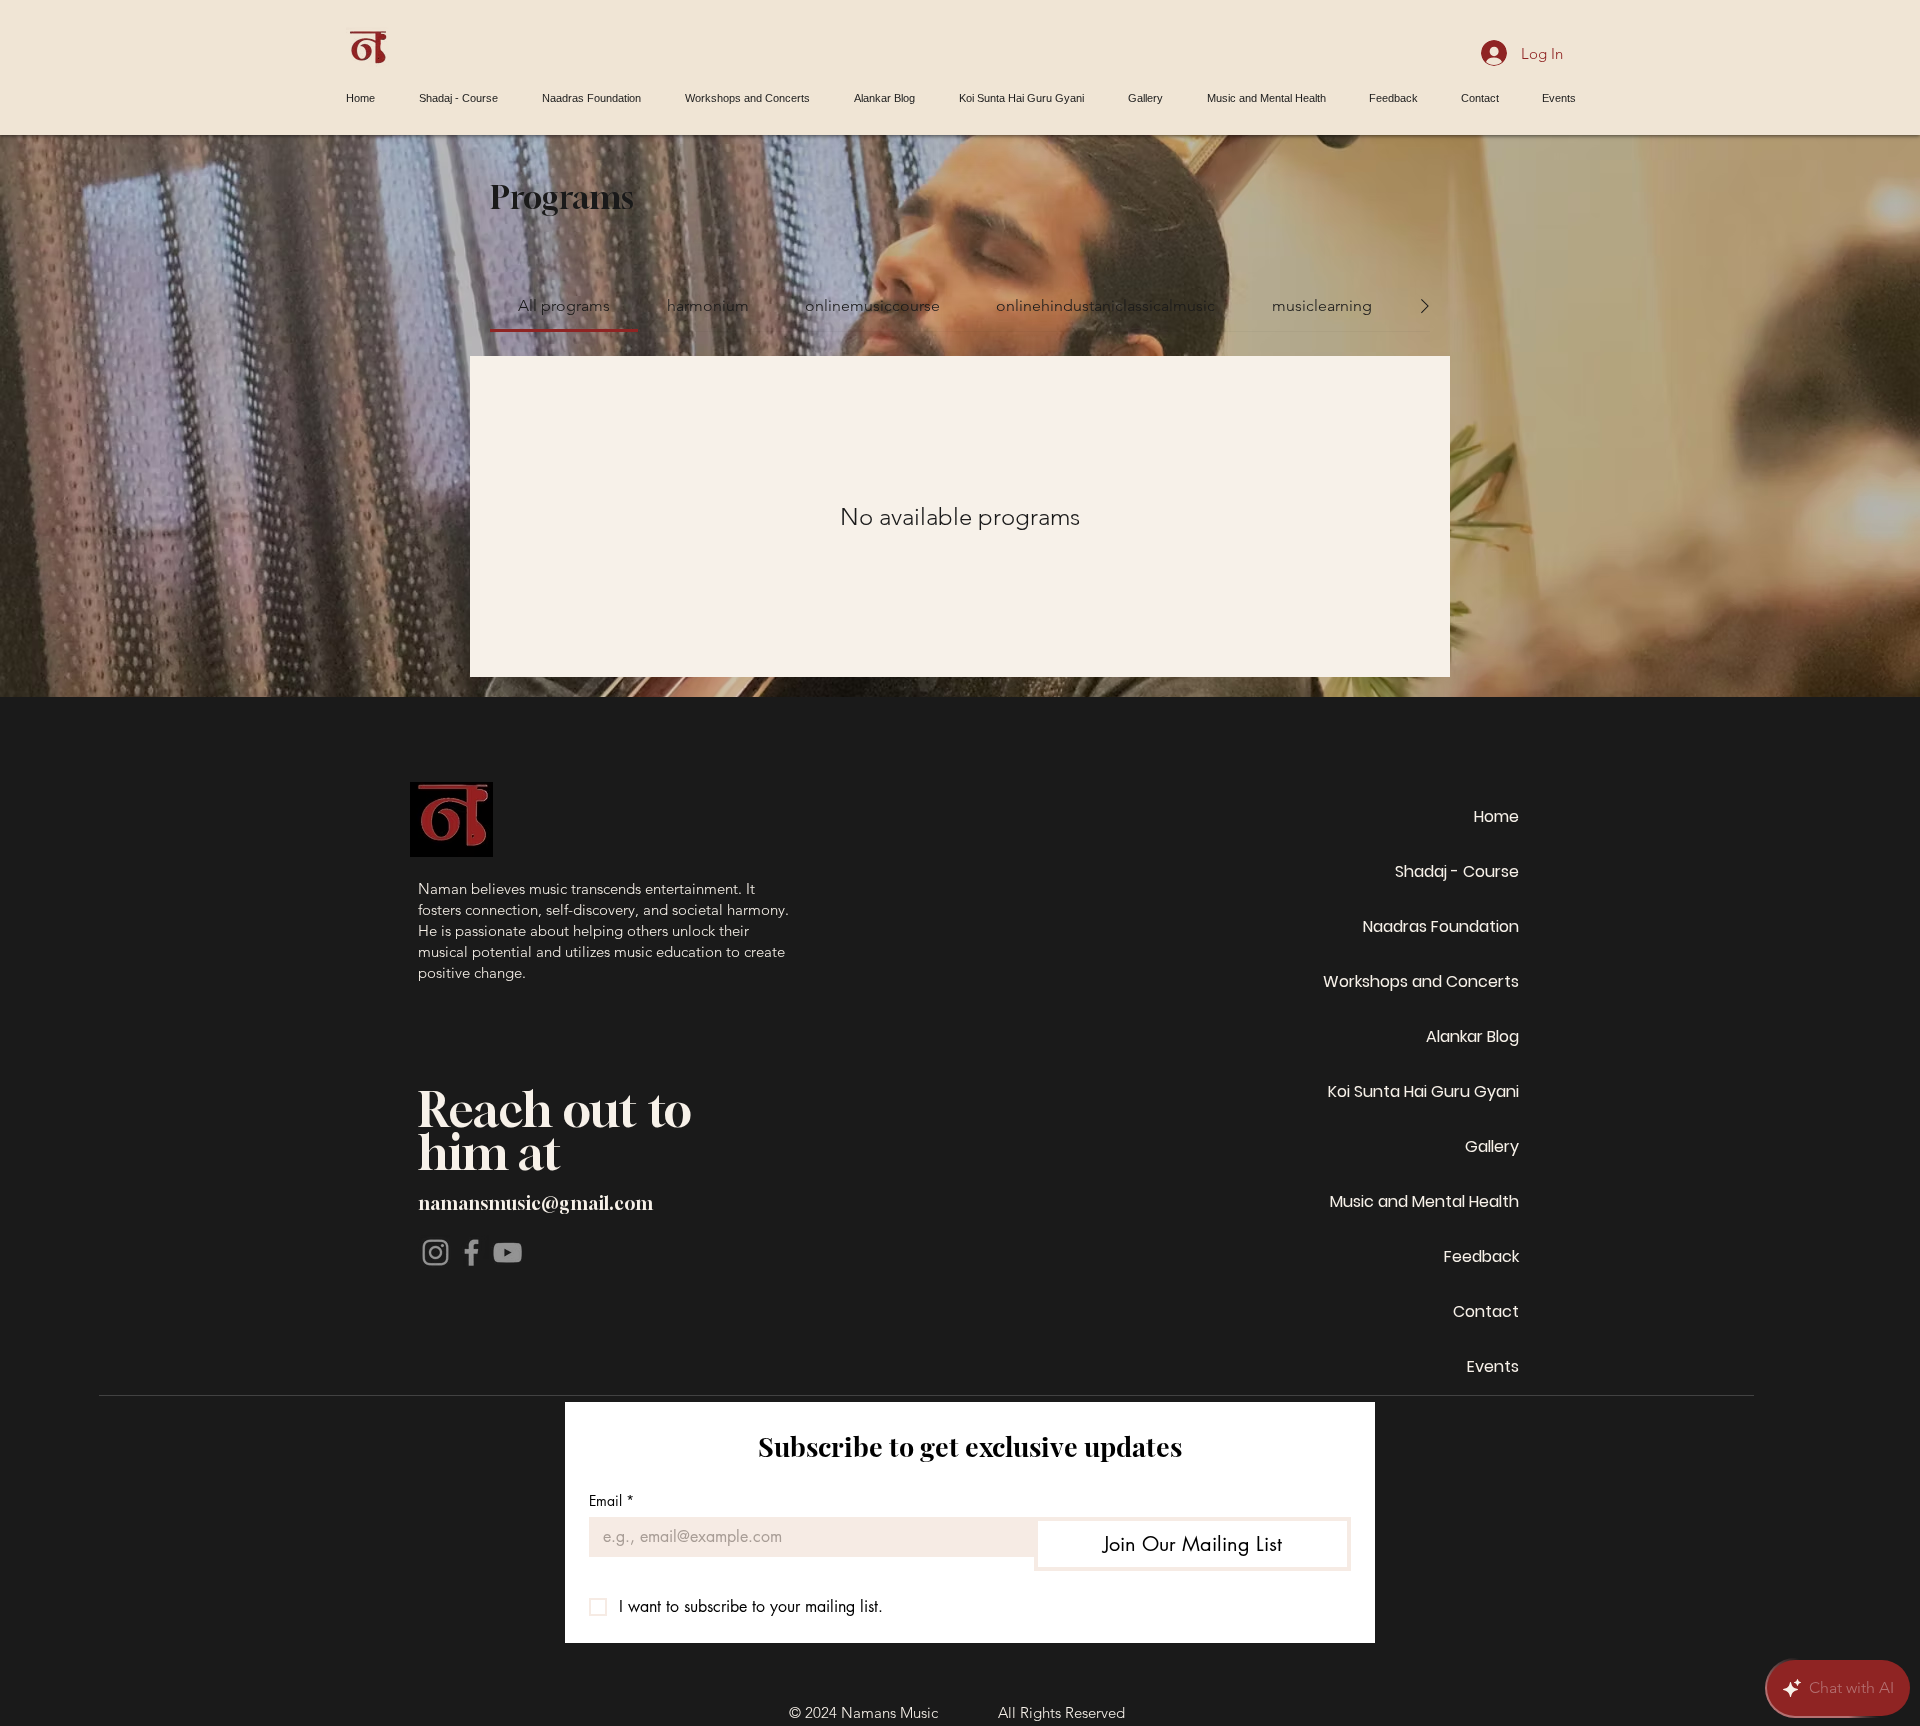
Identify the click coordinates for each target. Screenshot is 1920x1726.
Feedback (1481, 1256)
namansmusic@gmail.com (535, 1203)
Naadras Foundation (1441, 926)
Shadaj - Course (1457, 871)
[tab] (564, 306)
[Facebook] (471, 1252)
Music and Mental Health (1424, 1201)
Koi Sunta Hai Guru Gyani (1423, 1091)
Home (1496, 816)
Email (611, 1500)
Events (1493, 1366)
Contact (1486, 1311)
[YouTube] (507, 1252)
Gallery (1492, 1146)
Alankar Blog (1472, 1036)
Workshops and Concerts (1421, 981)
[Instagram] (435, 1252)
